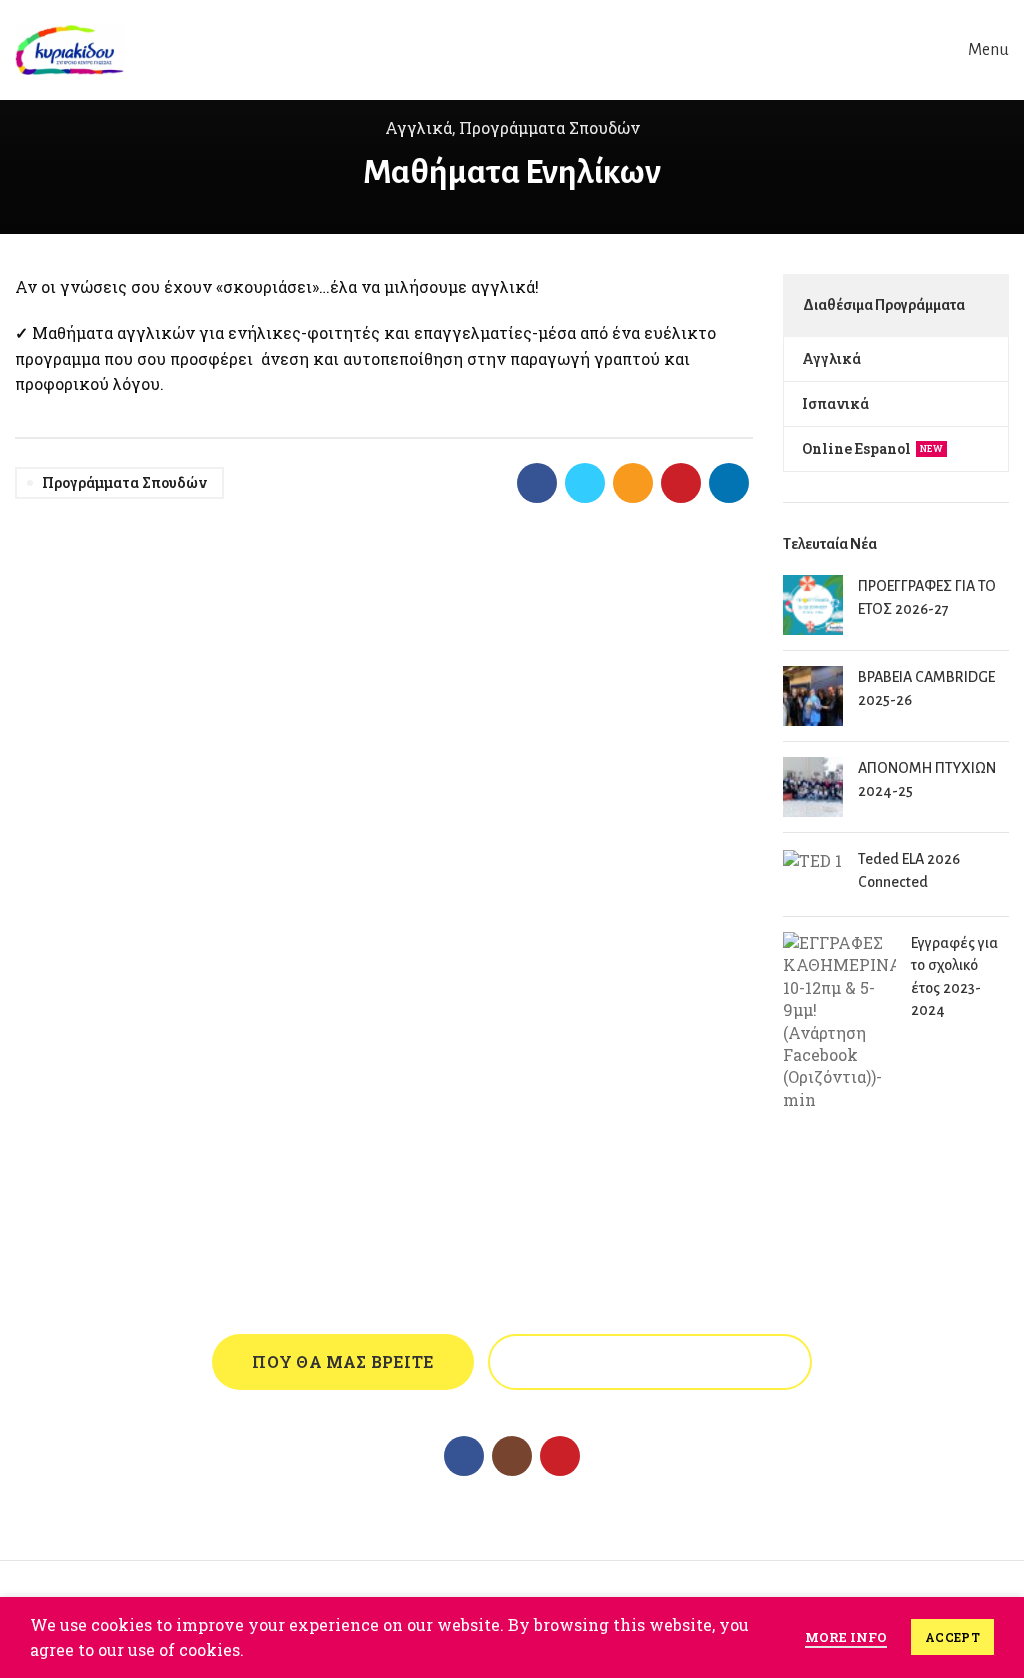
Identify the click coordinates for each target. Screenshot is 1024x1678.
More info (846, 1637)
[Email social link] (633, 483)
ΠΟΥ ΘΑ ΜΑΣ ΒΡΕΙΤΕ (343, 1361)
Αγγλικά (418, 127)
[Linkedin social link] (729, 483)
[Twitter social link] (585, 483)
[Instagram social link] (512, 1456)
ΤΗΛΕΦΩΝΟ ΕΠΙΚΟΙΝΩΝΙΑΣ (649, 1361)
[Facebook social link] (537, 483)
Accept (952, 1637)
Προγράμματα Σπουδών (549, 127)
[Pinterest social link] (681, 483)
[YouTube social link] (560, 1456)
